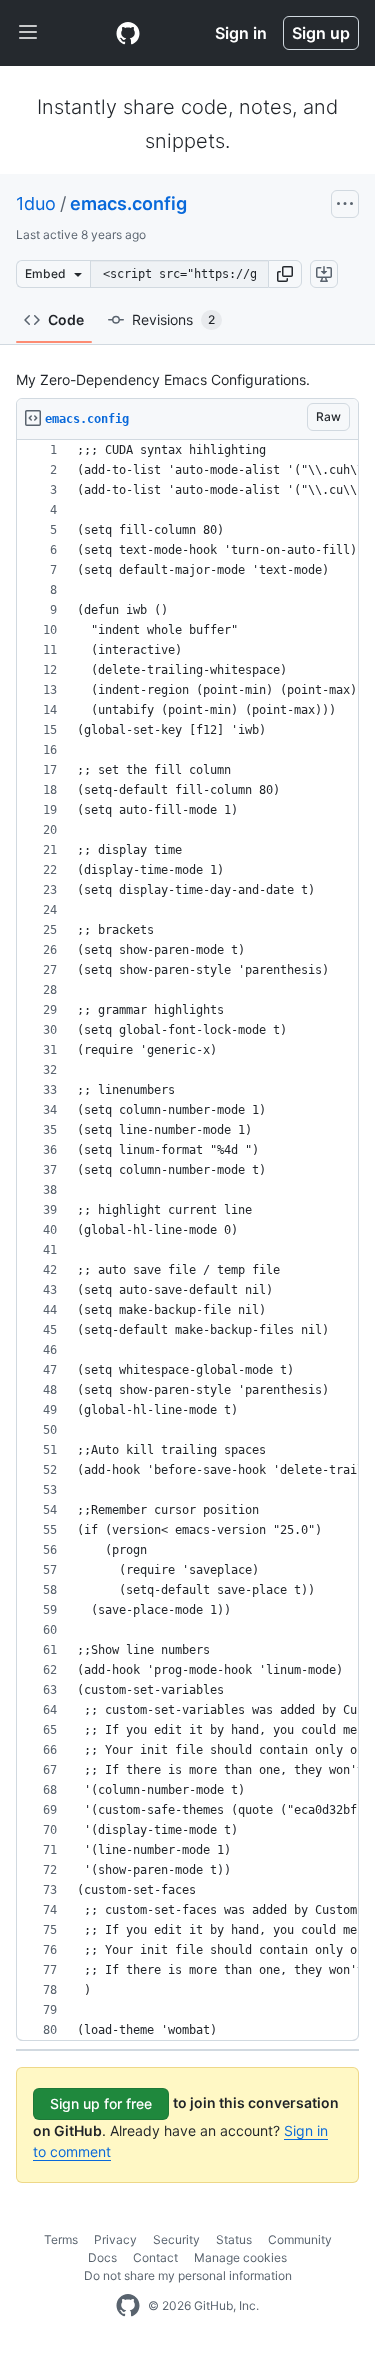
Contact (155, 2257)
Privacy (115, 2239)
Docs (102, 2257)
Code (66, 319)
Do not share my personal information (188, 2275)
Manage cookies (240, 2257)
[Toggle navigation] (28, 33)
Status (234, 2239)
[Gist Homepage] (128, 33)
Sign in (241, 33)
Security (176, 2239)
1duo (36, 203)
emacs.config (128, 203)
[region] (187, 1240)
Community (300, 2239)
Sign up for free (101, 2103)
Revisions (173, 319)
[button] (285, 274)
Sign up (321, 33)
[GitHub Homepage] (128, 2306)
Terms (61, 2239)
